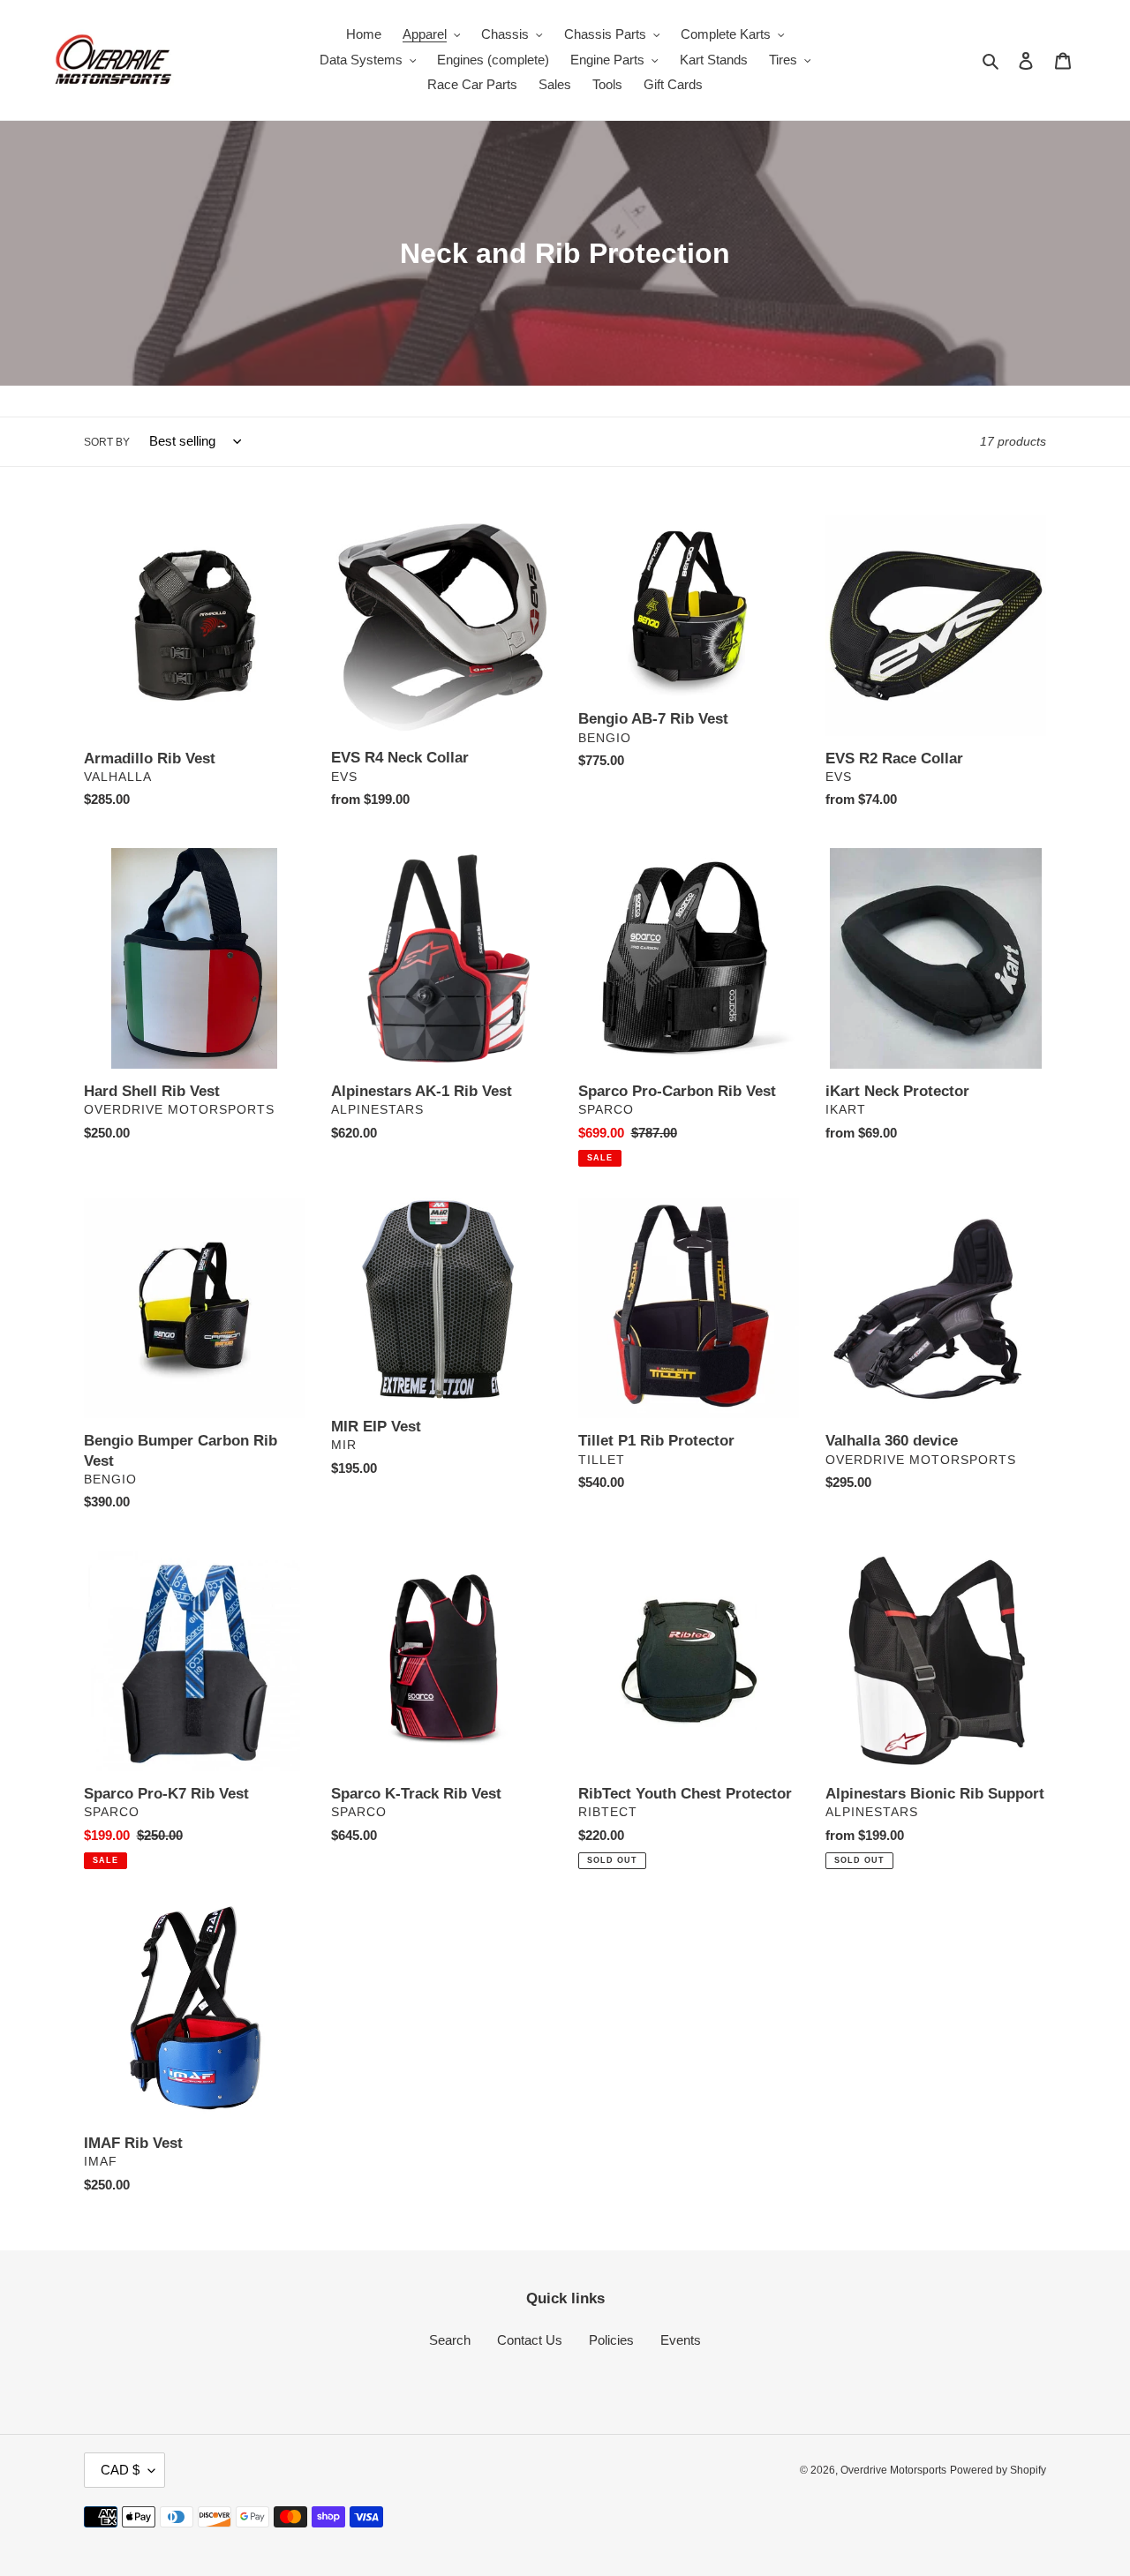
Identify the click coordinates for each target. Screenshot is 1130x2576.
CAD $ (120, 2470)
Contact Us (530, 2340)
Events (681, 2340)
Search (450, 2340)
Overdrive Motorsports (893, 2470)
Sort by (107, 442)
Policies (611, 2340)
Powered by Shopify (998, 2470)
